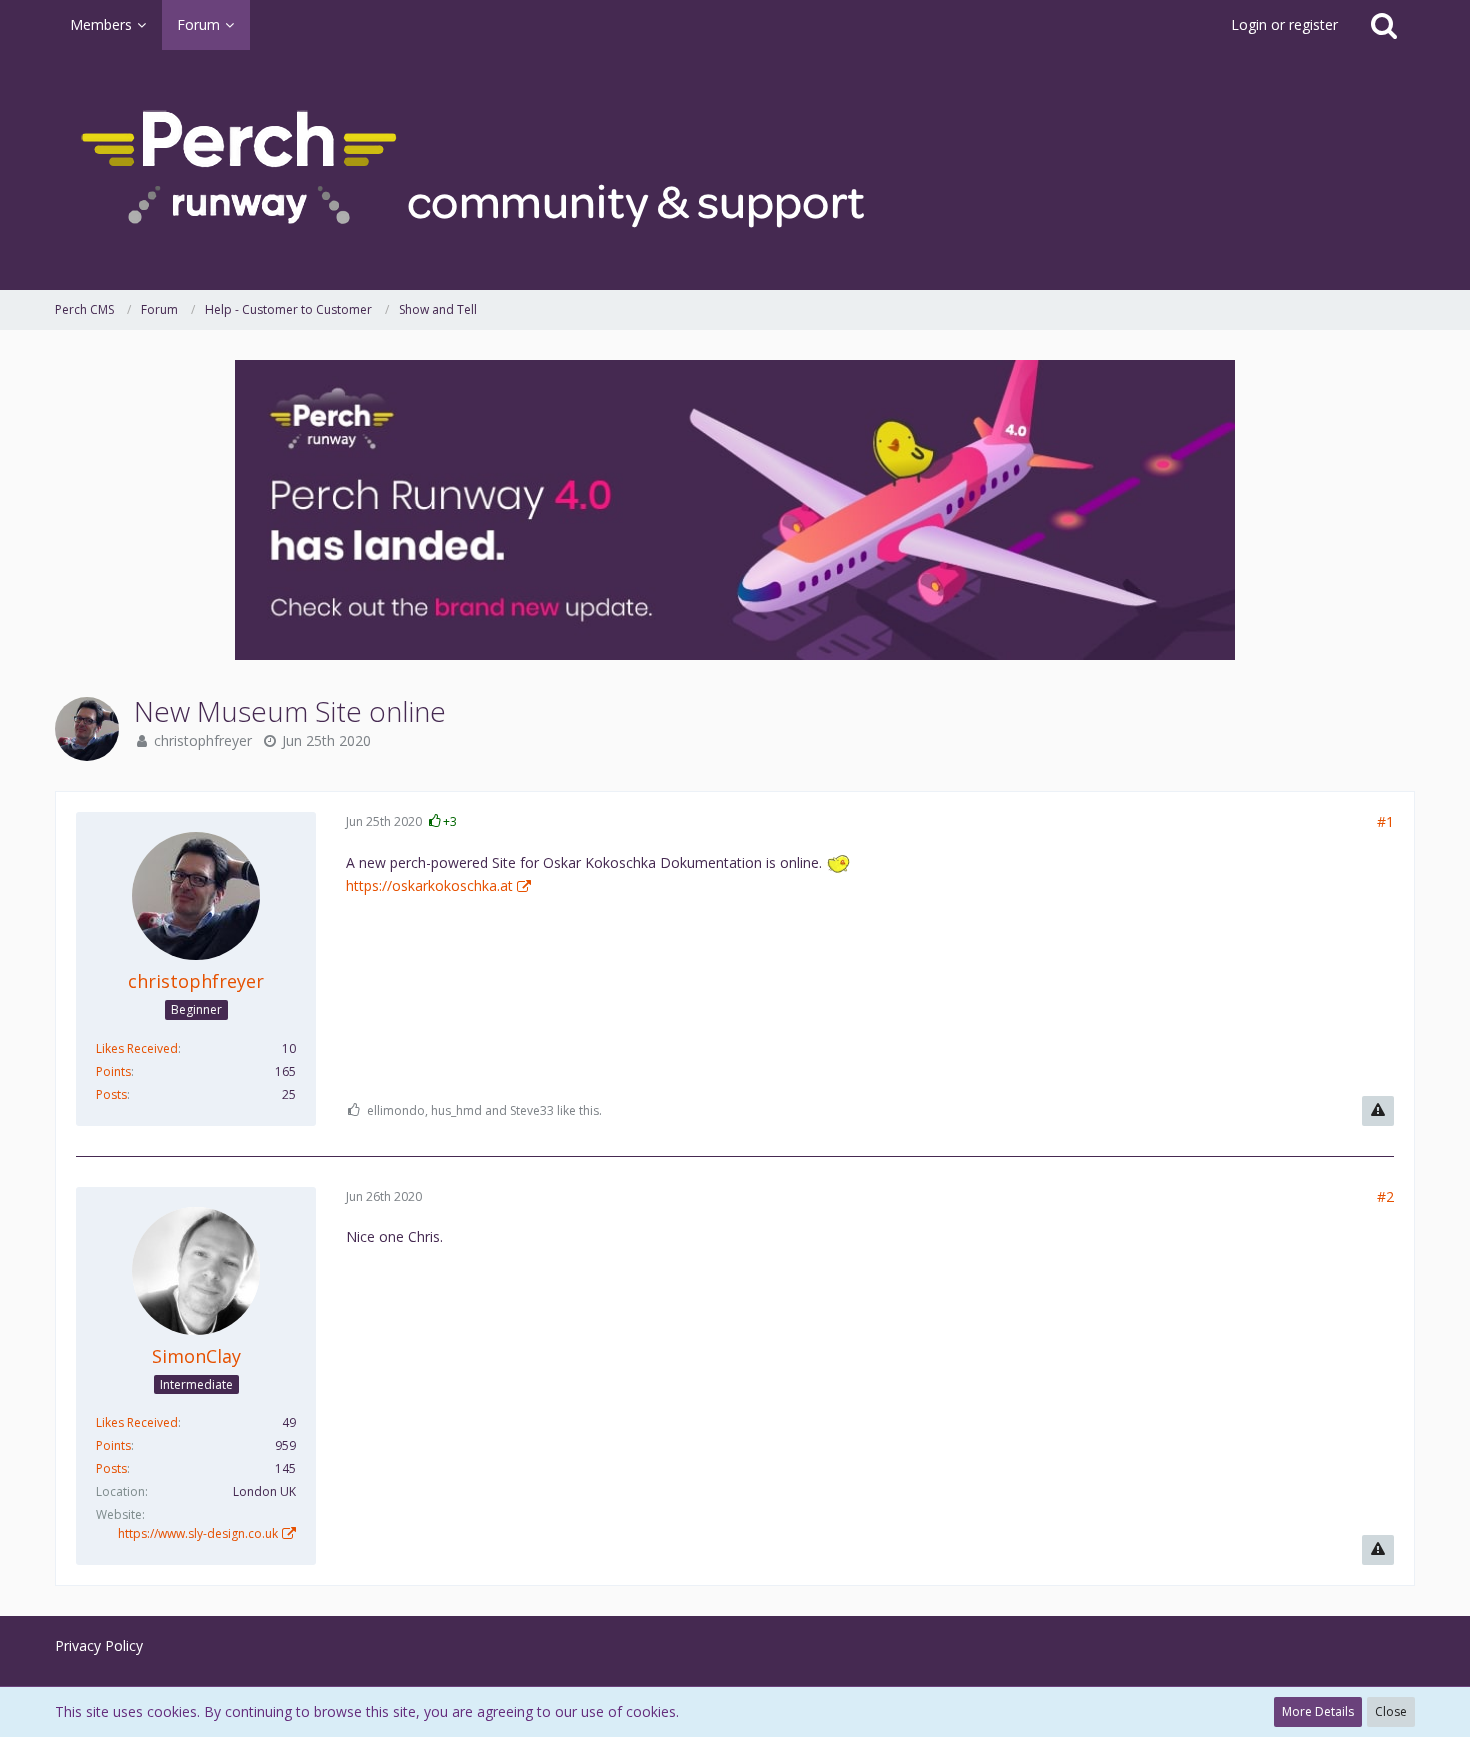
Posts (111, 1094)
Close (1391, 1711)
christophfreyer (203, 740)
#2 (1385, 1196)
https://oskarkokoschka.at (429, 885)
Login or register (1284, 24)
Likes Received (137, 1048)
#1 (1385, 821)
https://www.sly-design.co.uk (198, 1533)
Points (113, 1071)
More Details (1318, 1711)
